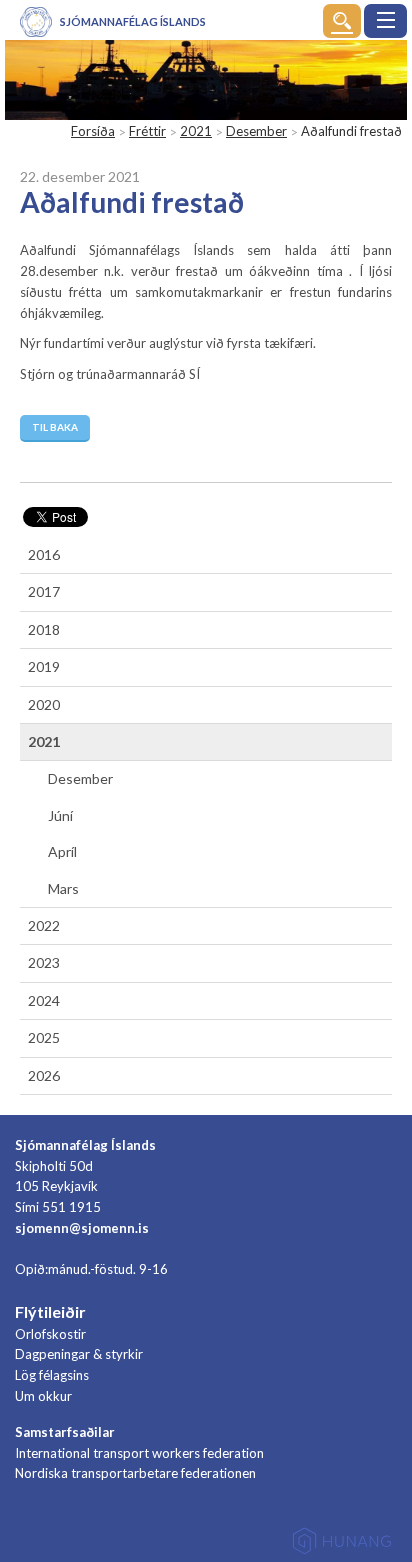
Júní (60, 815)
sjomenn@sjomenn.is (82, 1228)
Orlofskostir (50, 1334)
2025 (44, 1037)
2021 (196, 131)
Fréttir (147, 131)
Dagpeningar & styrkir (79, 1354)
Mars (63, 888)
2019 (44, 666)
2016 (44, 554)
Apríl (62, 851)
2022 (44, 925)
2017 (44, 591)
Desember (256, 131)
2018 (44, 629)
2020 (44, 704)
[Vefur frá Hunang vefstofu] (342, 1544)
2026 (44, 1075)
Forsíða (93, 131)
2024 (44, 1000)
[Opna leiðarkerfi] (385, 21)
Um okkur (43, 1396)
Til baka (55, 427)
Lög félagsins (52, 1375)
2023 (44, 962)
